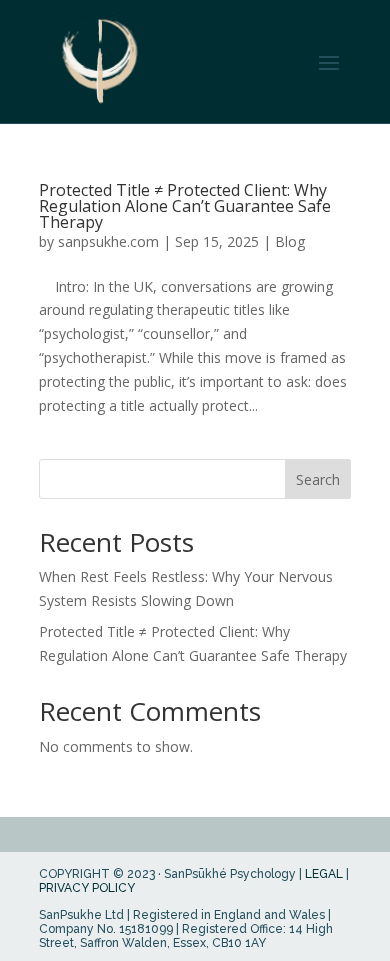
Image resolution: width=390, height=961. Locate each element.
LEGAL (324, 874)
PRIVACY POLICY (87, 888)
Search (318, 479)
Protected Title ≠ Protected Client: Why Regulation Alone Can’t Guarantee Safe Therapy (185, 206)
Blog (290, 241)
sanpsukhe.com (108, 241)
